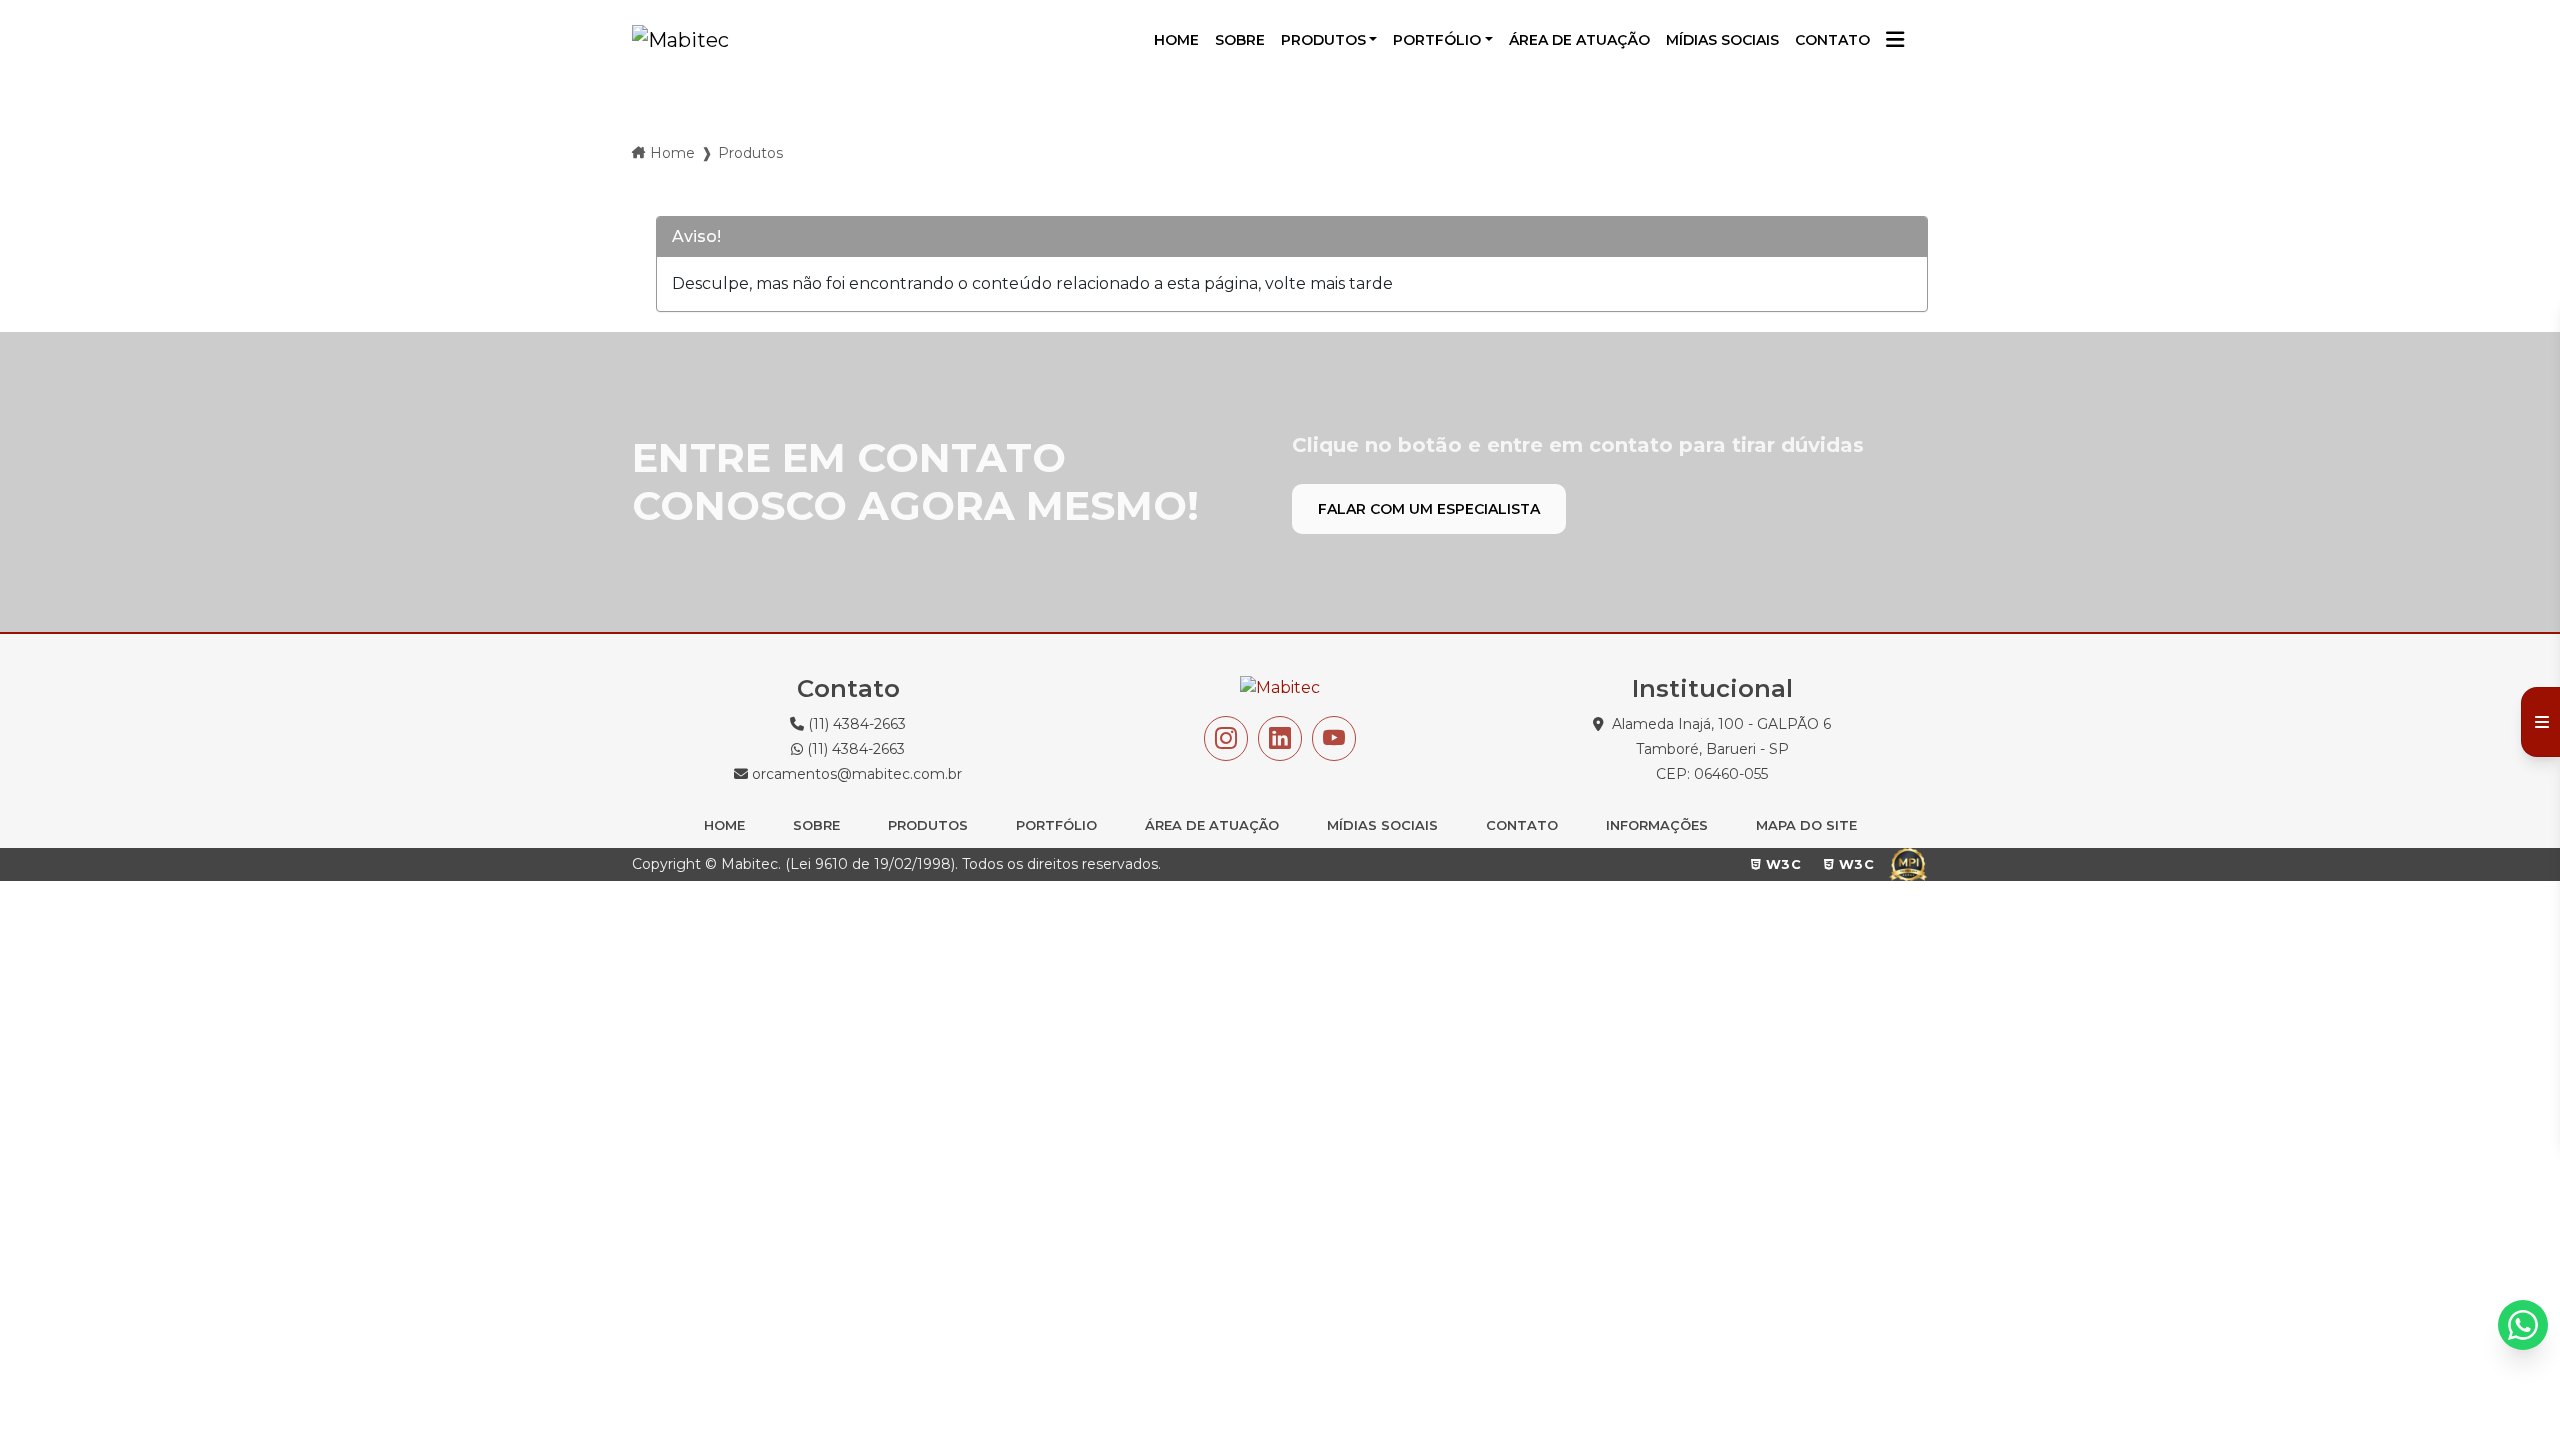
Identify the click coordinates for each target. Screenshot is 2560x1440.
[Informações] (1895, 40)
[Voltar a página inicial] (680, 40)
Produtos (1323, 40)
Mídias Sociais (1382, 825)
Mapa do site (1806, 825)
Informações (1657, 825)
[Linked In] (1280, 738)
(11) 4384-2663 (855, 724)
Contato (1522, 825)
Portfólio (1437, 40)
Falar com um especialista (1429, 509)
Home (672, 153)
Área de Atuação (1212, 825)
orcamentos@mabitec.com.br (855, 774)
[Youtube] (1334, 738)
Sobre (816, 825)
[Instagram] (1226, 738)
